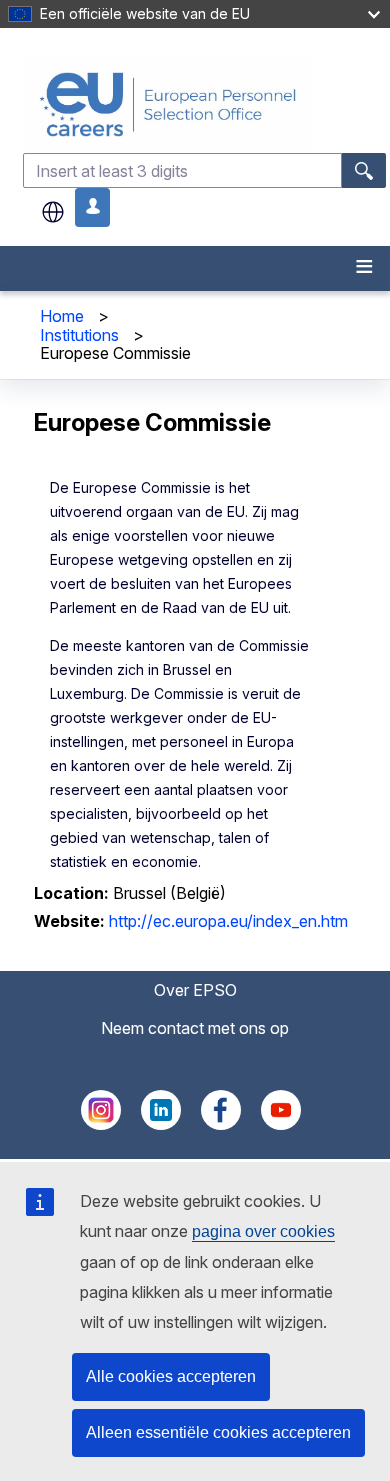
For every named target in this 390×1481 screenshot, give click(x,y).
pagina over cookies (263, 1231)
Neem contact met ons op (195, 1028)
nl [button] (53, 212)
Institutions (79, 335)
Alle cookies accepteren (171, 1376)
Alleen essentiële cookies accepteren (218, 1432)
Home (62, 316)
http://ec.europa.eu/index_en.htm (228, 921)
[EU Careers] (204, 104)
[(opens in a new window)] (101, 1124)
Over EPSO (195, 990)
